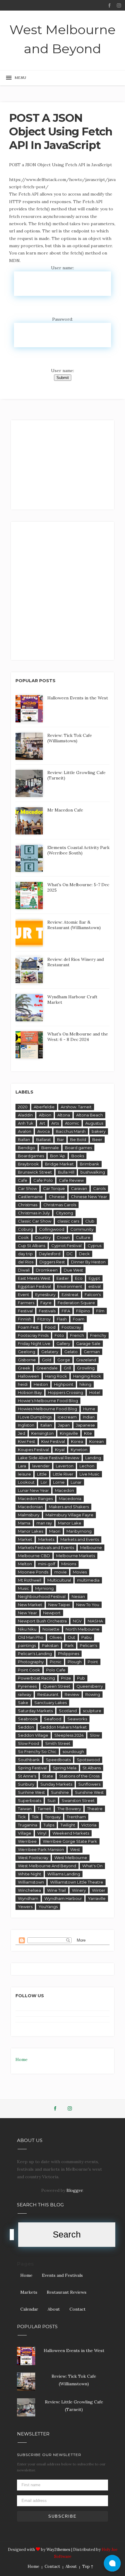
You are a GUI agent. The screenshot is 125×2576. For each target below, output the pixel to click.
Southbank (29, 1760)
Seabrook (28, 1719)
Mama (24, 1523)
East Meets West (34, 1278)
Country (43, 1237)
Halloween (29, 1376)
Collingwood (52, 1229)
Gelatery (50, 1352)
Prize (66, 1678)
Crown (63, 1237)
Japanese (85, 1425)
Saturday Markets (35, 1711)
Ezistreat (70, 1294)
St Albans (92, 1768)
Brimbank (90, 1164)
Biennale (50, 1148)
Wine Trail (56, 1890)
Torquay (53, 1817)
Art (42, 1123)
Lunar (76, 1482)
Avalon (25, 1131)
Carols (99, 1188)
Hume (89, 1409)
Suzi (51, 1800)
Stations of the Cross (79, 1776)
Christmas (28, 1205)
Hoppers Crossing (66, 1392)
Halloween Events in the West (78, 698)
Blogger (75, 2190)
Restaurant (48, 1694)
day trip (25, 1254)
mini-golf (47, 1564)
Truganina (28, 1825)
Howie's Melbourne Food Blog (48, 1401)
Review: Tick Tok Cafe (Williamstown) (70, 738)
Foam (79, 1319)
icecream (67, 1417)
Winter (99, 1890)
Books (78, 1156)
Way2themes (58, 2550)
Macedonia (70, 1499)
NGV (77, 1621)
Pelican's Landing (35, 1654)
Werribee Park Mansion (41, 1849)
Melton (25, 1564)
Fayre (46, 1303)
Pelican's (88, 1645)
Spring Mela (65, 1768)
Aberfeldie (44, 1107)
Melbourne (91, 1547)
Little (42, 1474)
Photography (31, 1662)
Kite (88, 1433)
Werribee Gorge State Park (70, 1841)
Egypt (94, 1278)
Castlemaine (30, 1197)
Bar (61, 1139)
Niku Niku (27, 1629)
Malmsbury (29, 1515)
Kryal (60, 1450)
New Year (27, 1613)
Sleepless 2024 (69, 1735)
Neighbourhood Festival (42, 1596)
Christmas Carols (60, 1205)
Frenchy (98, 1335)
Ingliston (26, 1425)
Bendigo (27, 1148)
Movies (80, 1572)
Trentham (76, 1817)
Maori (55, 1531)
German (92, 1352)
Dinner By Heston (88, 1262)
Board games (78, 1148)
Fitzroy (44, 1319)
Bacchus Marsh (71, 1131)
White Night (30, 1874)
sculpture (92, 1711)
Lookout (26, 1482)
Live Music (90, 1474)
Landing (93, 1458)
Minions (69, 1564)
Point (93, 1662)
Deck (84, 1254)
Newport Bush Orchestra (42, 1621)
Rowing (93, 1694)
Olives (56, 1637)
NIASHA (95, 1621)
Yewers (25, 1907)
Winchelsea (29, 1890)
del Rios (26, 1262)
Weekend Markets (71, 1833)
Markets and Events (80, 1539)
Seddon (26, 1727)
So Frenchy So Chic (37, 1751)
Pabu (86, 1637)
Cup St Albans (32, 1246)
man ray (44, 1523)
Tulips (49, 1825)
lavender (41, 1466)
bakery (99, 1131)
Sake (23, 1703)
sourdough (73, 1751)
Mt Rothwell (30, 1580)
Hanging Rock (87, 1376)
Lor (44, 1482)
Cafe (23, 1180)
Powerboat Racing (36, 1678)
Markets (46, 1539)
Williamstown (31, 1882)
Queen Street (57, 1686)
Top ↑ (88, 2566)
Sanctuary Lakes (51, 1703)
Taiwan (25, 1809)
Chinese (57, 1197)
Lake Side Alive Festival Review (49, 1458)
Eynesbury (45, 1294)
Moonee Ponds (33, 1572)
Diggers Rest (52, 1262)
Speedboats (58, 1760)
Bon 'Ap (58, 1156)
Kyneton (79, 1450)
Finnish (25, 1319)
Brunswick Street (35, 1172)
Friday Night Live (34, 1343)
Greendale (47, 1368)
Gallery (63, 1343)
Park (69, 1645)
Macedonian (30, 1507)
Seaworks (77, 1719)
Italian (46, 1425)
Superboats (30, 1800)
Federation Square (76, 1303)
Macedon (64, 1490)
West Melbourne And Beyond (47, 1866)
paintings (27, 1645)
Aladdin (25, 1115)
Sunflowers (89, 1784)
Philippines (69, 1654)
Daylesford (50, 1254)
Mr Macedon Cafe (65, 810)
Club (90, 1221)
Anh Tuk (26, 1123)
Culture (83, 1237)
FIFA (66, 1311)
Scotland (68, 1711)
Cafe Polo (43, 1180)
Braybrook (28, 1164)
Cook (23, 1237)
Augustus (94, 1123)
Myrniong (44, 1588)
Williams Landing (64, 1874)
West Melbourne (71, 1858)
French (77, 1335)
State (48, 1776)
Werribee (27, 1841)
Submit (63, 378)
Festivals (47, 1311)
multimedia (88, 1580)
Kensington (42, 1433)
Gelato (71, 1352)
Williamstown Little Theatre (77, 1882)
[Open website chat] (112, 2563)
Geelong (27, 1352)
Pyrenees (27, 1686)
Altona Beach (90, 1115)
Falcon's (93, 1294)
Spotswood (88, 1760)
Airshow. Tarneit (76, 1107)
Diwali (24, 1270)
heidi (23, 1384)
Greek (24, 1368)
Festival (25, 1311)
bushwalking (93, 1172)
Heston (41, 1384)
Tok (35, 1817)
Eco (79, 1278)
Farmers (26, 1303)
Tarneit (44, 1809)
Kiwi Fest (27, 1441)
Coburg (25, 1229)
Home (22, 2059)
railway (25, 1694)
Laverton (65, 1466)
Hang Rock (56, 1376)
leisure (24, 1474)
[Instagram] (119, 6)
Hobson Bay (30, 1392)
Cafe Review (71, 1180)
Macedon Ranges (35, 1499)
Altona (64, 1115)
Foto (59, 1335)
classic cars (68, 1221)
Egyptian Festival (34, 1286)
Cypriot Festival (66, 1246)
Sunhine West (31, 1792)
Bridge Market (59, 1164)
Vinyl (42, 1833)
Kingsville (69, 1433)
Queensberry (90, 1686)
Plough (75, 1662)
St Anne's (27, 1776)
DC (70, 1254)
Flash (62, 1319)
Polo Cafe (56, 1670)
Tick (22, 1817)
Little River (63, 1474)
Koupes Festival (33, 1450)
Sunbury (26, 1784)
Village (25, 1833)
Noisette (51, 1629)
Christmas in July (34, 1213)
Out (71, 1637)
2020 (23, 1107)
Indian (89, 1417)
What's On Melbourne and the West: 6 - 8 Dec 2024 (78, 1037)
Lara (22, 1466)
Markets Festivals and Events (46, 1547)
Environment (70, 1286)
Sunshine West (89, 1792)
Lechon (87, 1466)
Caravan (79, 1188)
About (54, 2309)
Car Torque (54, 1188)
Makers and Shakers (69, 1507)
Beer (97, 1139)
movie (61, 1572)
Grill (67, 1368)
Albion (45, 1115)
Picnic (56, 1662)
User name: (62, 268)
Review (72, 1694)
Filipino (83, 1311)
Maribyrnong (79, 1531)
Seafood (53, 1719)
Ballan (24, 1139)
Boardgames (31, 1156)
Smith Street (58, 1743)
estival (95, 1286)
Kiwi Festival (53, 1441)
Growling (86, 1368)
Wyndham (28, 1898)
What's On (92, 1866)
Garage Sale (88, 1343)
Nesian (78, 1596)
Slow (95, 1735)
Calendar (29, 2309)
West (75, 1849)
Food (50, 1327)
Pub (81, 1678)
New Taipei (59, 1605)
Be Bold (78, 1139)
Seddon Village (33, 1735)
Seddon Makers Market (63, 1727)
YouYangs (48, 1907)
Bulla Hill (66, 1172)
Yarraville (97, 1898)
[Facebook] (110, 6)
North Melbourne (83, 1629)
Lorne (59, 1482)
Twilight (68, 1825)
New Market (30, 1605)
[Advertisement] (53, 464)
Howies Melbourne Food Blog (47, 1409)
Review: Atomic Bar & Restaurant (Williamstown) (74, 925)
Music (24, 1588)
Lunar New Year (33, 1490)
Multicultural (59, 1580)
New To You (88, 1605)
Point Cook (29, 1670)
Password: (62, 319)
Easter (63, 1278)
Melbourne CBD (34, 1556)
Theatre (95, 1809)
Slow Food (29, 1743)
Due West (73, 1270)
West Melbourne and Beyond (62, 39)
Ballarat (44, 1139)
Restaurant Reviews (67, 2292)
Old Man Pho (31, 1637)
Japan (64, 1425)
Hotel (95, 1392)
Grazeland (86, 1360)
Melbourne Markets (76, 1556)
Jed (22, 1433)
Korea (77, 1441)
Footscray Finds (33, 1335)
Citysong (64, 1213)
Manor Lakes (30, 1531)
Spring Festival (32, 1768)
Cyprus (95, 1246)
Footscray (71, 1327)
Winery (79, 1890)
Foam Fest (28, 1327)
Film (100, 1311)
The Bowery (69, 1809)
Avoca (44, 1131)
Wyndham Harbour (63, 1898)
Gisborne (27, 1360)
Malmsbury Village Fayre (69, 1515)
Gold (47, 1360)
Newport (52, 1613)
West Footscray (33, 1858)
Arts (55, 1123)
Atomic (72, 1123)
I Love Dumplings (35, 1417)
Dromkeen (47, 1270)
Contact (78, 2309)
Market (25, 1539)
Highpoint (64, 1384)
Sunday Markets (56, 1784)
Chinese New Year (89, 1197)
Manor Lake (70, 1523)
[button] (18, 78)
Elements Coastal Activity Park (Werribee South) (78, 850)
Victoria (89, 1825)
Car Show (27, 1188)
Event (24, 1294)
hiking (85, 1384)
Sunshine (60, 1792)
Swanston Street (78, 1800)
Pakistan (50, 1645)
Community (82, 1229)
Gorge (64, 1360)
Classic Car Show (35, 1221)
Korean (96, 1441)
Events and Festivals (62, 2275)
